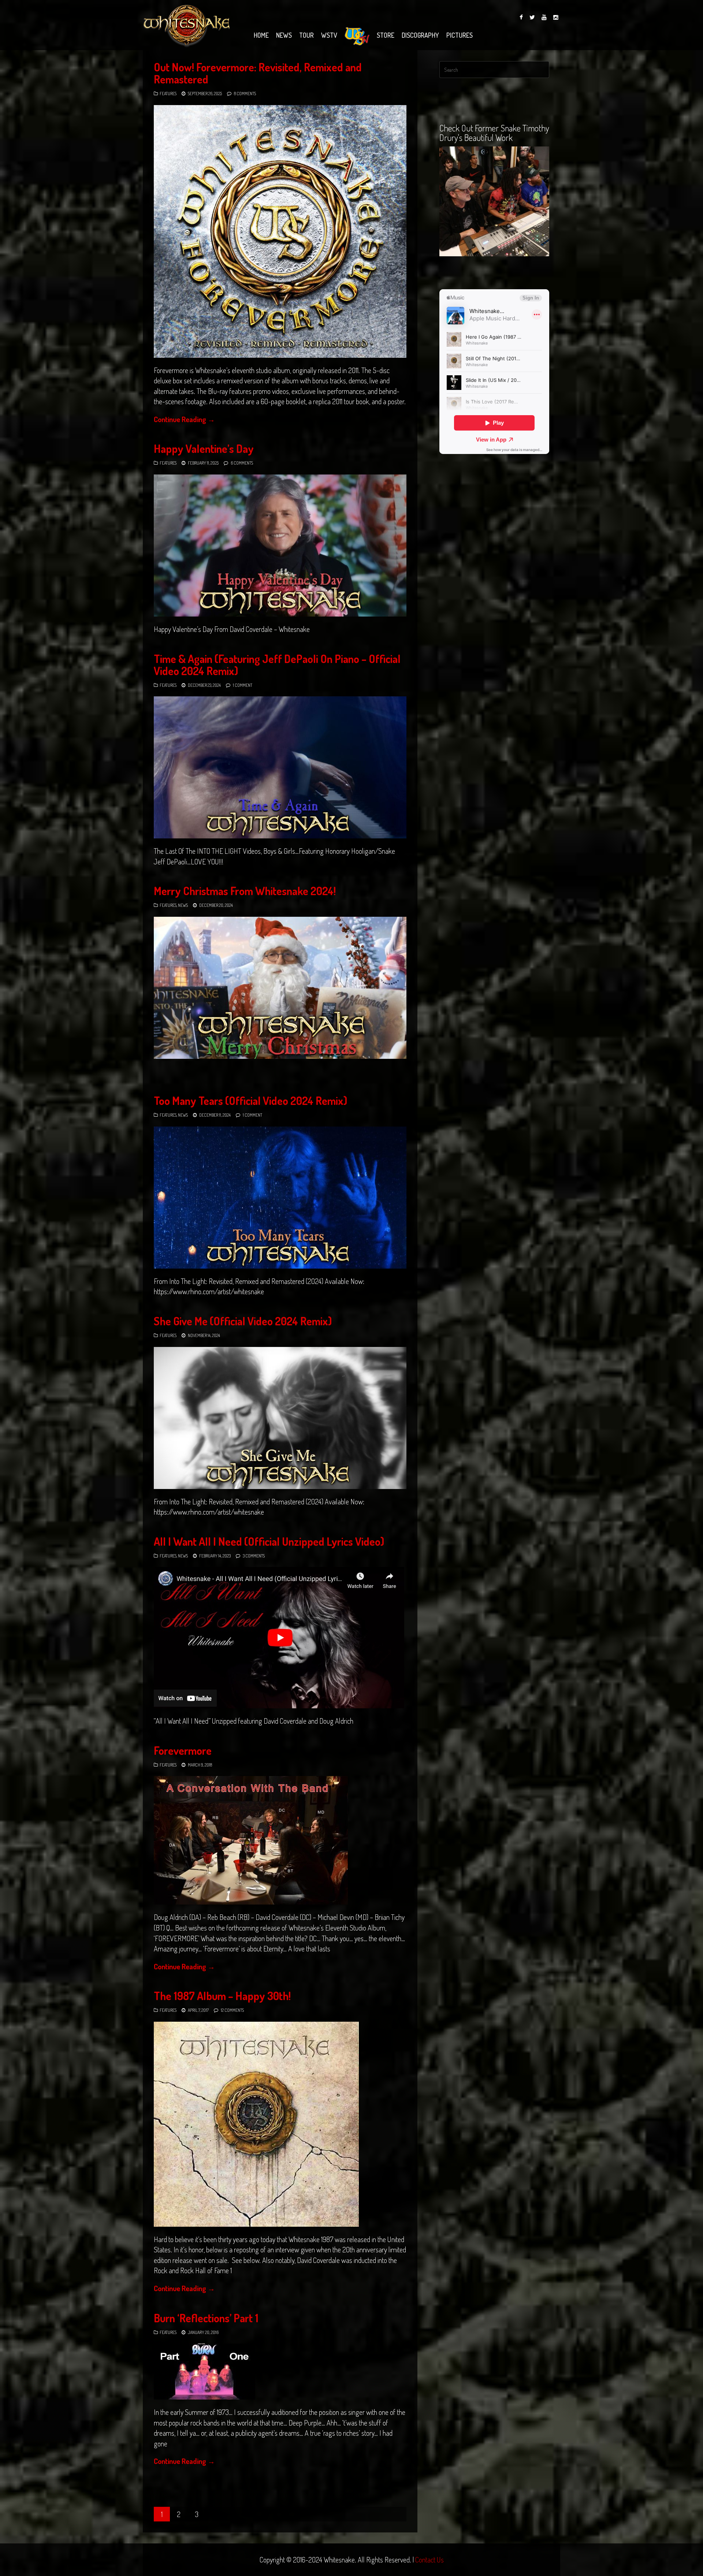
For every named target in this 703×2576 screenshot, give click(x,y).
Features (168, 94)
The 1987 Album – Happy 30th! (222, 1996)
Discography (420, 35)
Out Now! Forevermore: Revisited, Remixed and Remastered (258, 73)
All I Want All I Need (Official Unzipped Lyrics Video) (269, 1541)
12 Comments (232, 2010)
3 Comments (254, 1556)
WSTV (329, 35)
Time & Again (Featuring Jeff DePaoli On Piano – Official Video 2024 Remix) (277, 665)
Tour (306, 35)
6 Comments (242, 463)
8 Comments (245, 94)
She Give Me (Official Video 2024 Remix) (243, 1321)
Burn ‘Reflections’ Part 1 (206, 2318)
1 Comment (243, 685)
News (284, 35)
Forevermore (183, 1750)
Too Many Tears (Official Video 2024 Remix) (250, 1101)
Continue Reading (184, 419)
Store (386, 35)
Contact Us (429, 2560)
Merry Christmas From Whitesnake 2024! (245, 891)
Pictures (460, 35)
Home (261, 35)
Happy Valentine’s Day (204, 448)
